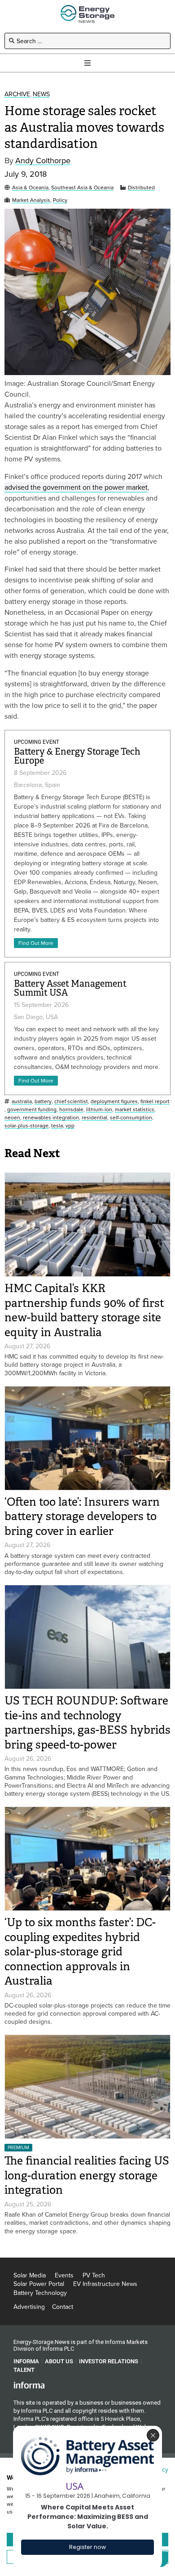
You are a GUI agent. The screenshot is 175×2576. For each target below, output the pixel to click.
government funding (32, 1110)
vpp (70, 1126)
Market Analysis (31, 200)
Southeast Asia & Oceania (82, 188)
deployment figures (114, 1102)
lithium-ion (99, 1110)
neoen (12, 1118)
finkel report (155, 1102)
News (41, 94)
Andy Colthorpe (43, 161)
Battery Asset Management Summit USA (70, 988)
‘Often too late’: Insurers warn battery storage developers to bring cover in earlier (82, 1516)
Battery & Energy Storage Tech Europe (77, 756)
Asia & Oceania (30, 188)
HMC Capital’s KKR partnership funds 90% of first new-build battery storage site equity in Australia (84, 1310)
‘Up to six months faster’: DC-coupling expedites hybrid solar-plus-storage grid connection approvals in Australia (80, 1952)
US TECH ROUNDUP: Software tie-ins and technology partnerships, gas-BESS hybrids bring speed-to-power (87, 1723)
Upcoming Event (37, 742)
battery (43, 1102)
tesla (57, 1126)
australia (22, 1102)
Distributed (141, 188)
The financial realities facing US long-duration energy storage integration (87, 2175)
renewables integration (51, 1118)
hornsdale (71, 1110)
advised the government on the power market (76, 487)
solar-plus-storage (26, 1126)
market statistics (135, 1110)
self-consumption (131, 1118)
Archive (17, 94)
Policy (60, 200)
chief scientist (71, 1102)
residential (94, 1118)
